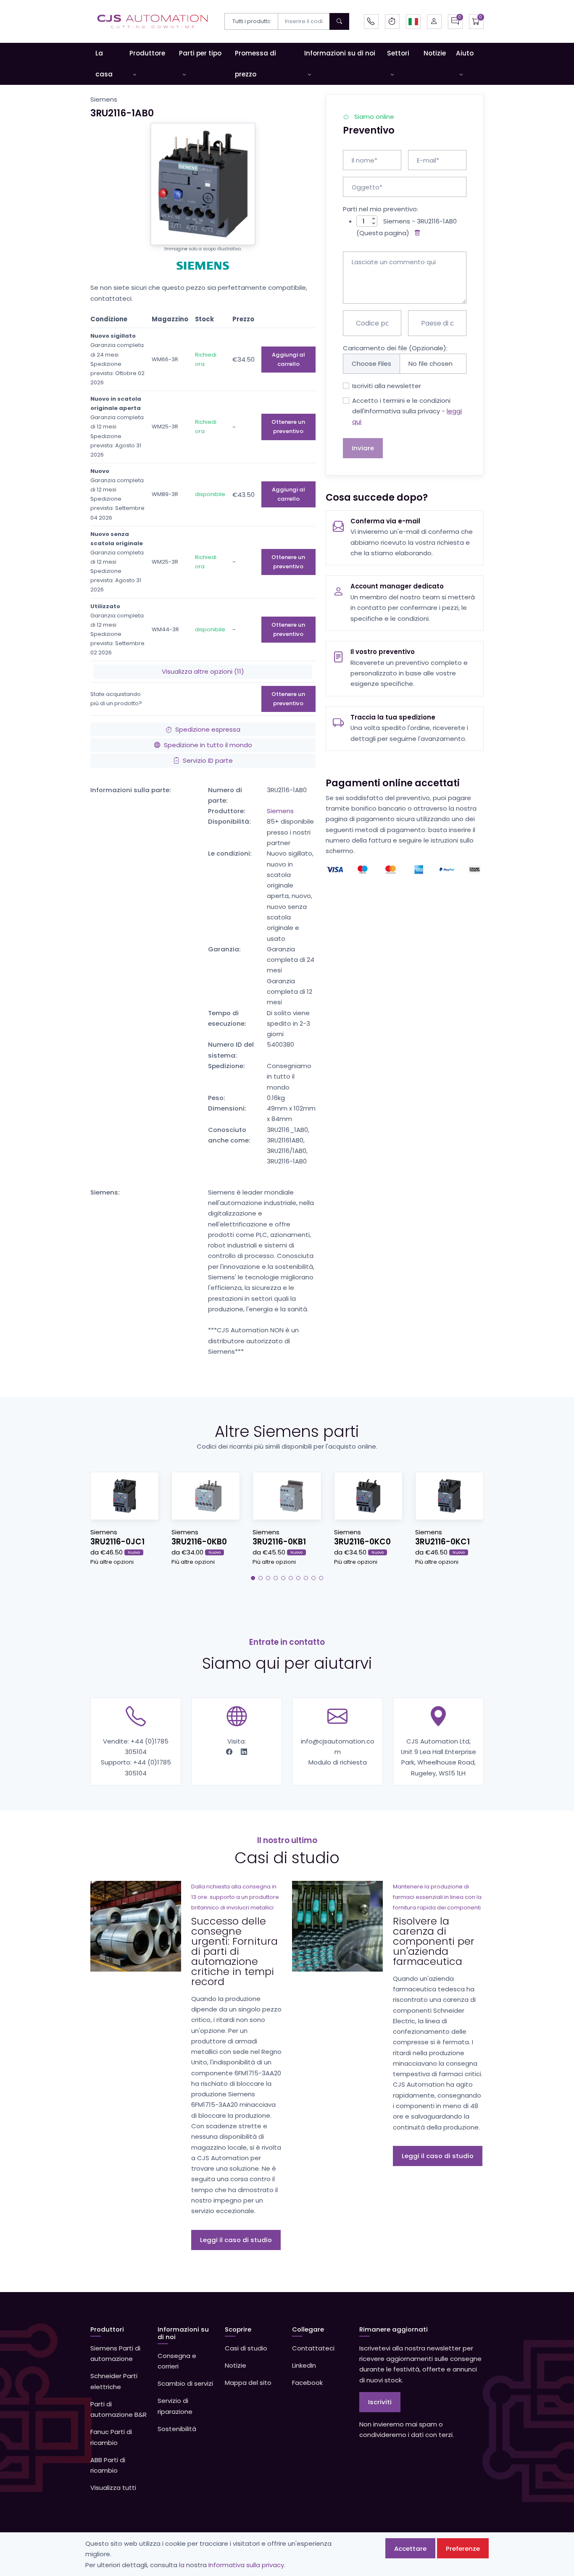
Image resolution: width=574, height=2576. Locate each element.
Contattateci (313, 2348)
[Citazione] (455, 22)
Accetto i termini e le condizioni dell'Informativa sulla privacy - (407, 411)
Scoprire (238, 2329)
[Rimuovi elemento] (416, 233)
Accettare (410, 2548)
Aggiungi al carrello (288, 359)
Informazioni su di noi (340, 53)
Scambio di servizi (185, 2383)
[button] (413, 22)
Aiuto (465, 53)
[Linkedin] (244, 1752)
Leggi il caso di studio (236, 2240)
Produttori (107, 2329)
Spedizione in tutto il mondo (208, 745)
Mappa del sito (248, 2383)
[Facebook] (230, 1752)
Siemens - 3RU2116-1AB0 (420, 221)
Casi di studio (246, 2348)
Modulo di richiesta (338, 1762)
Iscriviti (380, 2402)
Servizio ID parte (208, 760)
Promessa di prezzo (255, 64)
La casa (104, 64)
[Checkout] (476, 22)
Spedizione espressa (208, 729)
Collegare (308, 2329)
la (182, 2565)
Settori (398, 53)
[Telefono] (371, 22)
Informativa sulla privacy (246, 2565)
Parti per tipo (200, 53)
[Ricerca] (339, 21)
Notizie (435, 53)
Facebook (307, 2383)
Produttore (147, 53)
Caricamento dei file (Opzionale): (395, 348)
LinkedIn (304, 2365)
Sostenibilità (177, 2429)
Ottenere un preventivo (288, 427)
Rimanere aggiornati (394, 2329)
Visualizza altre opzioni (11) (203, 671)
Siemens (280, 811)
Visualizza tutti (113, 2488)
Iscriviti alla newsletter (387, 386)
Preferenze (463, 2548)
